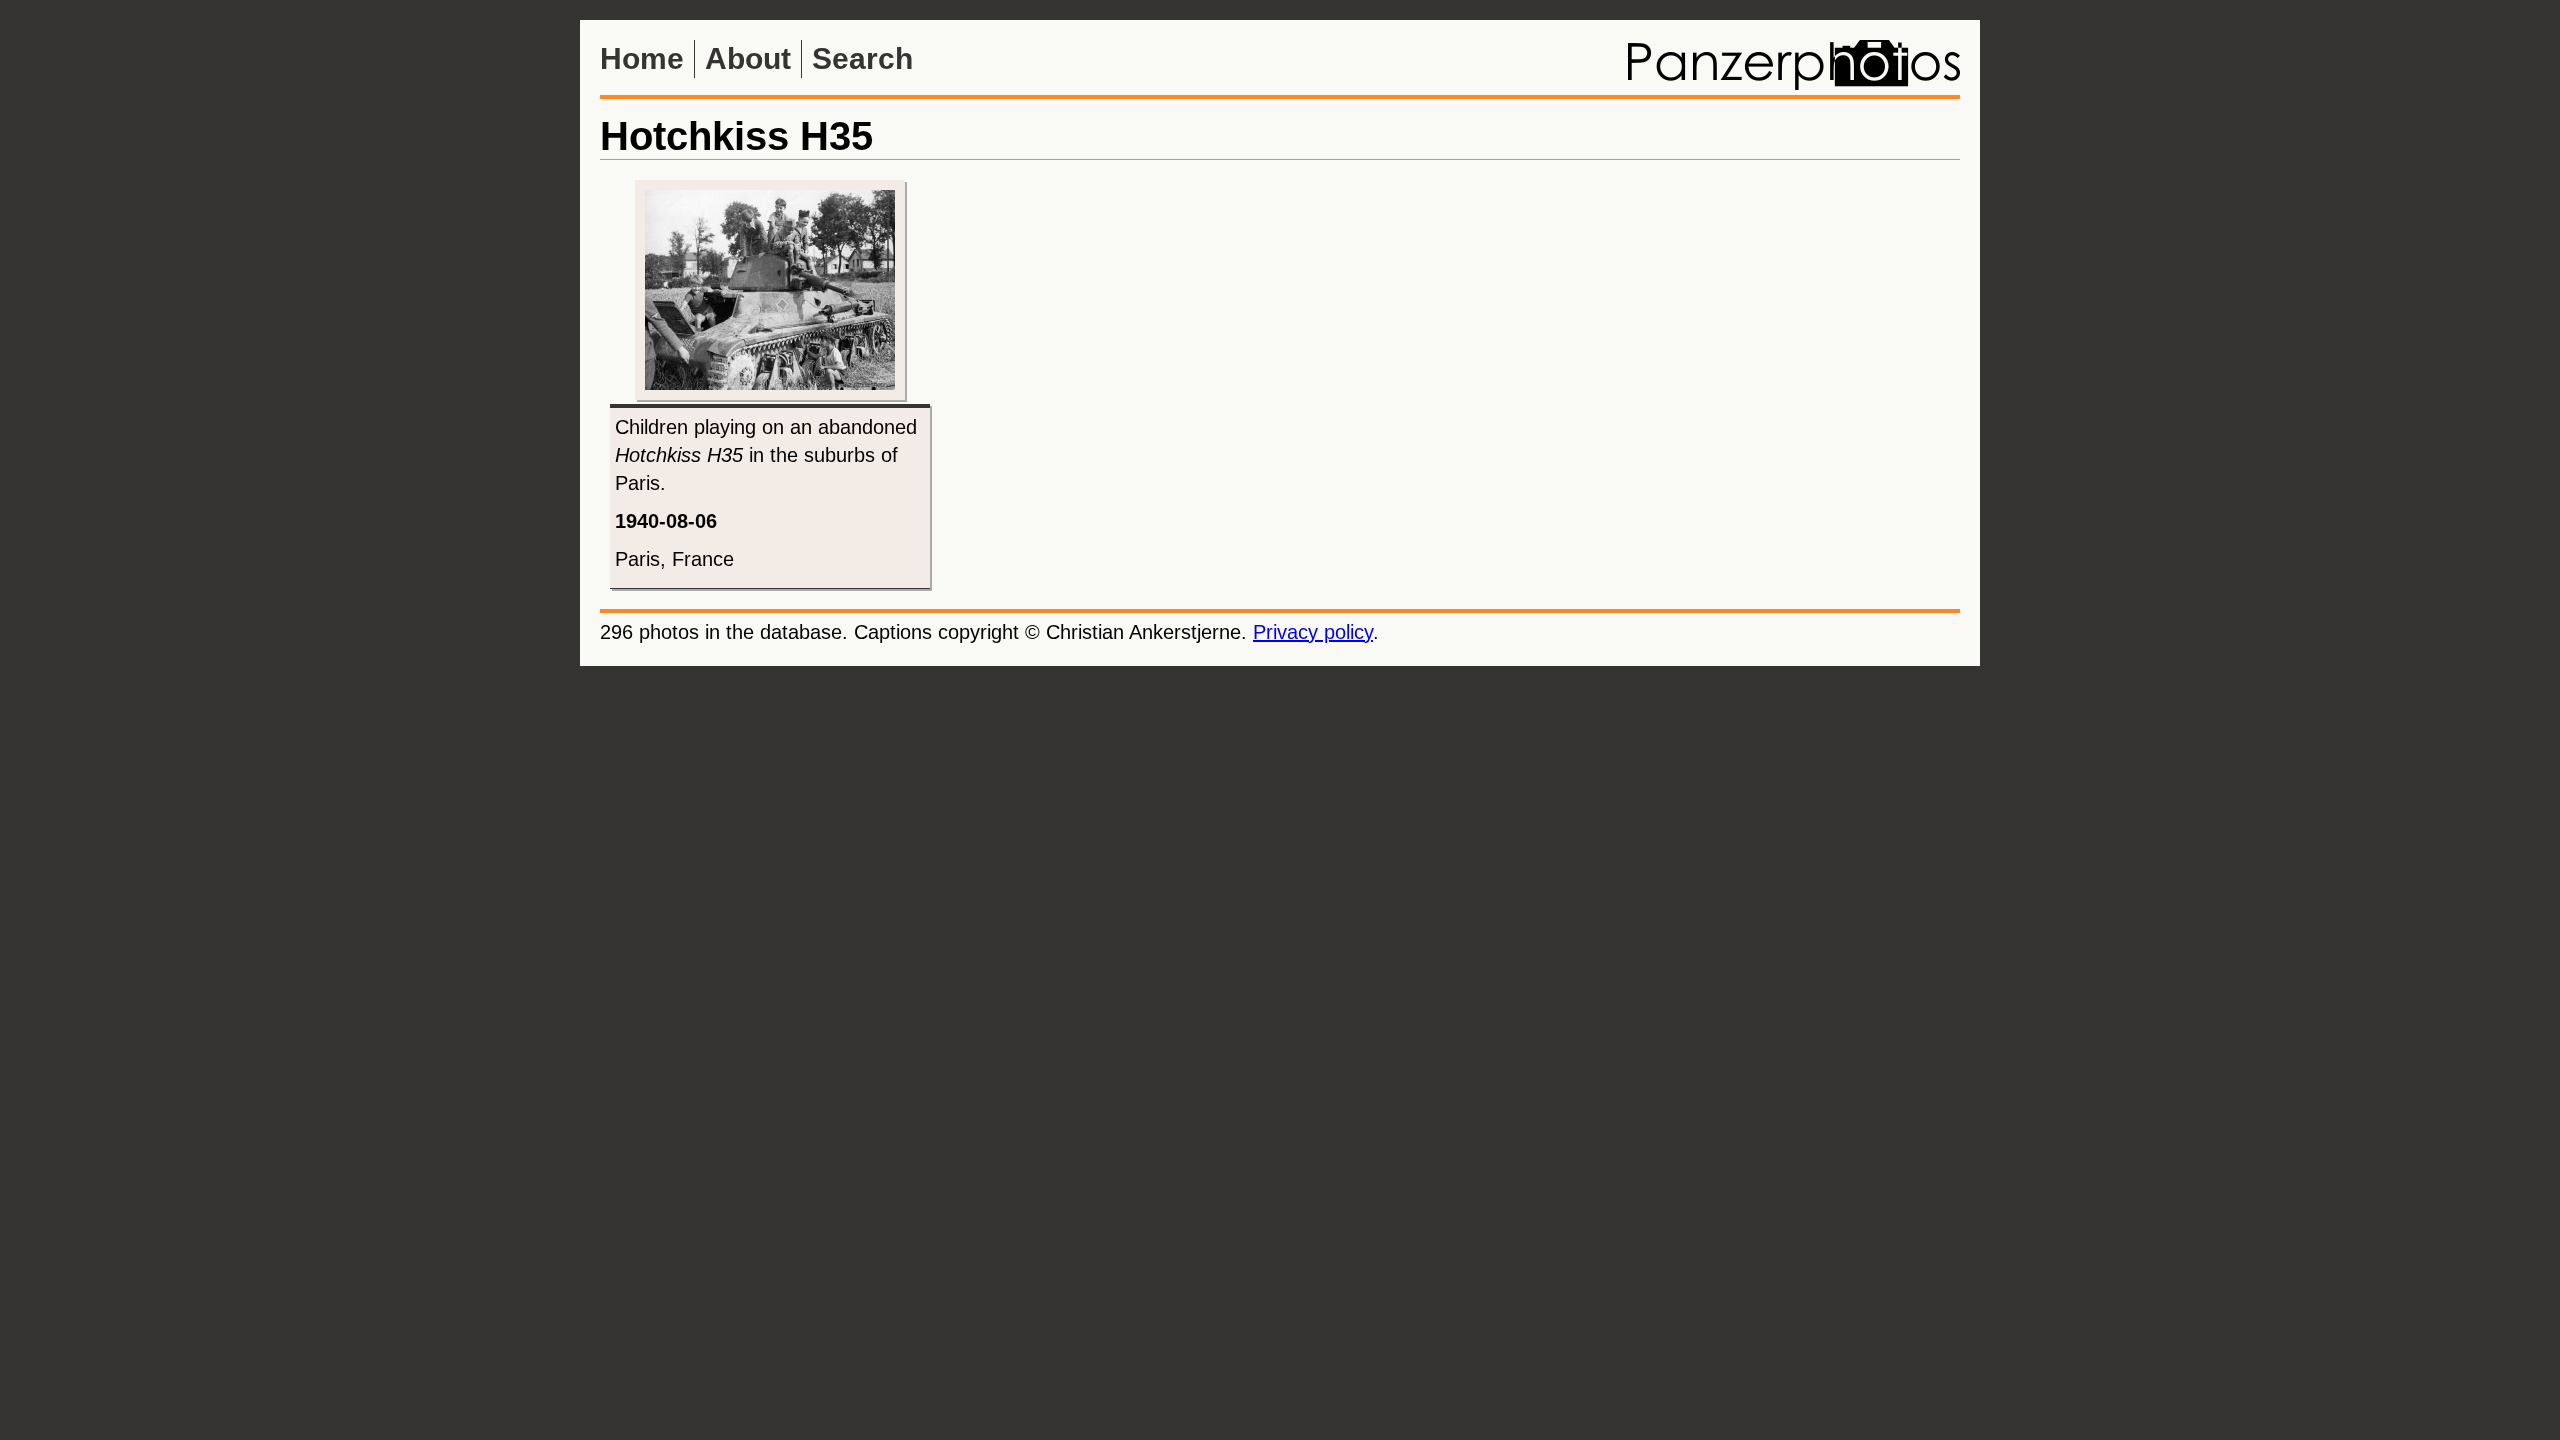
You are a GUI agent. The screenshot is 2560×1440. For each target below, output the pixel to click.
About (748, 58)
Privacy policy (1313, 632)
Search (862, 58)
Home (642, 58)
